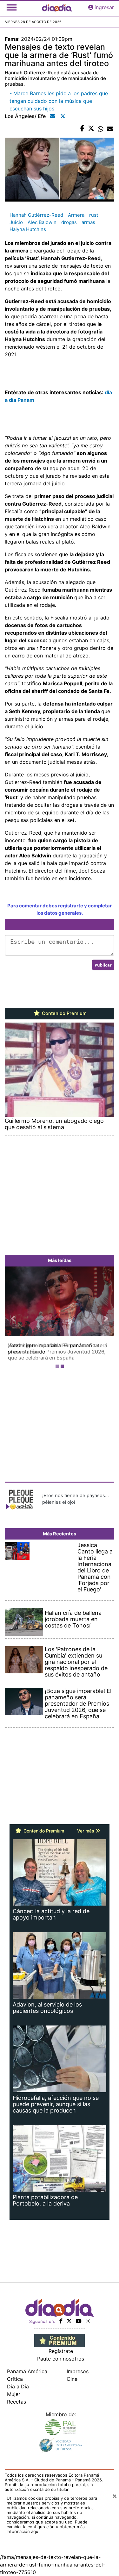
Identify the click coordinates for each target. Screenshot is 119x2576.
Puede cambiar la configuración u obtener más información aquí (47, 2520)
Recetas (17, 2395)
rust (94, 215)
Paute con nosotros (61, 2352)
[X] (69, 2315)
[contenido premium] (60, 2334)
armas (88, 222)
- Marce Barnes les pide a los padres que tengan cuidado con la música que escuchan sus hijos (59, 101)
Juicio (16, 222)
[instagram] (88, 2315)
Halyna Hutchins (28, 229)
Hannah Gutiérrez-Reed (36, 215)
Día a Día (18, 2380)
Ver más (86, 1824)
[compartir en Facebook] (82, 129)
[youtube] (79, 2315)
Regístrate (61, 2345)
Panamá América (27, 2365)
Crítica (15, 2373)
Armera (76, 215)
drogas (69, 222)
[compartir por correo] (110, 129)
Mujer (14, 2388)
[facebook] (61, 2315)
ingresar (104, 7)
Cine (72, 2373)
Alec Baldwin (42, 222)
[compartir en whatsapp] (101, 129)
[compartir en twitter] (91, 129)
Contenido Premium (64, 1013)
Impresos (78, 2365)
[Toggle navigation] (12, 7)
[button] (13, 1316)
